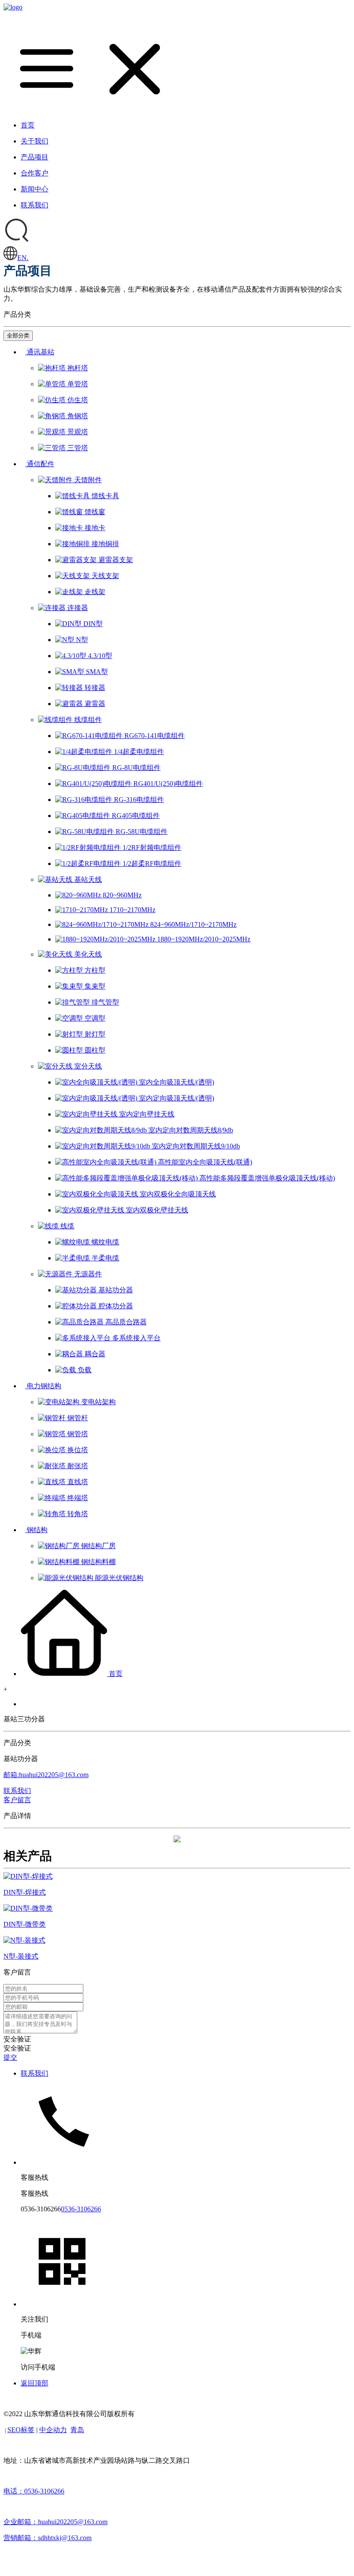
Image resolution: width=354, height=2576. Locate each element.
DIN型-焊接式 (25, 1892)
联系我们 (35, 2073)
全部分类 (18, 336)
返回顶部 (35, 2383)
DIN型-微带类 (25, 1924)
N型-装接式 (21, 1956)
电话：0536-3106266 (34, 2491)
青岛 (77, 2430)
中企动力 (53, 2430)
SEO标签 (21, 2430)
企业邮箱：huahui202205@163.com (55, 2522)
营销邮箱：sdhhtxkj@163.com (47, 2538)
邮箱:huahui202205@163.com (46, 1775)
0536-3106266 (81, 2209)
